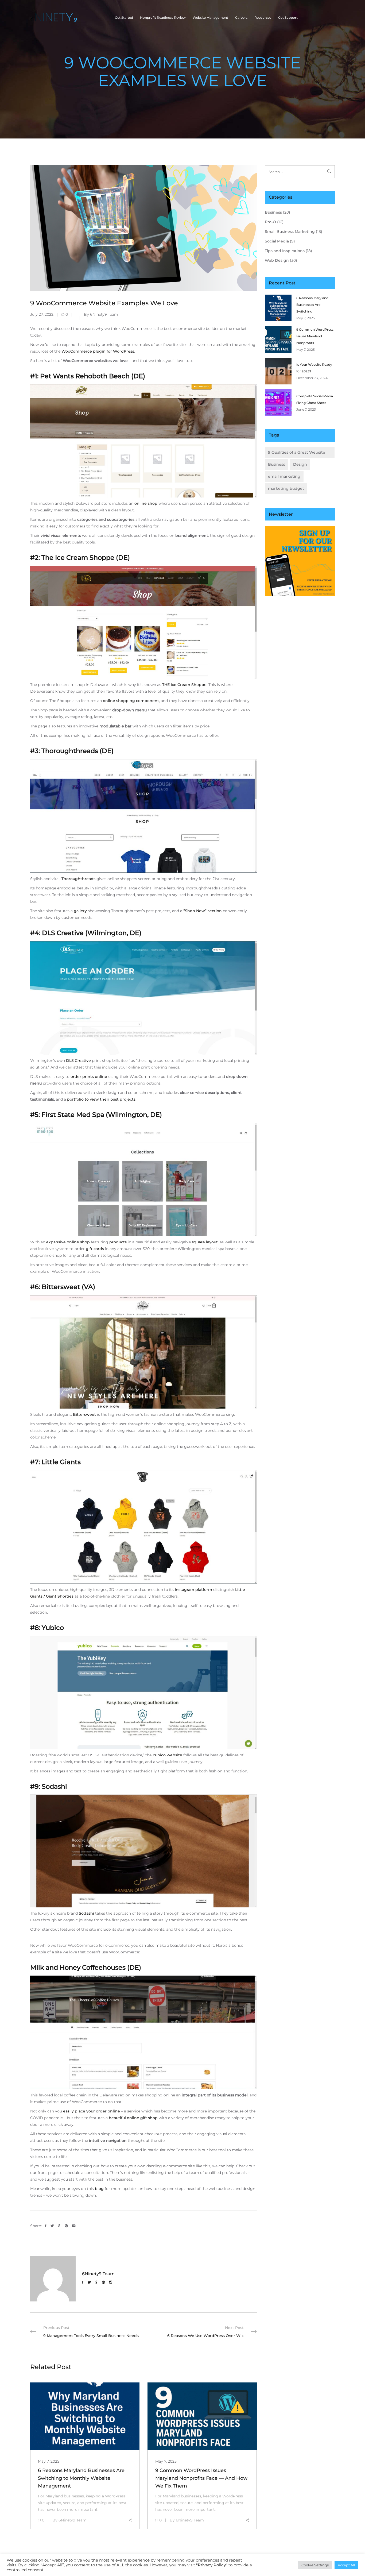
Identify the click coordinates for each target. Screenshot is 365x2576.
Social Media (277, 241)
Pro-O (270, 222)
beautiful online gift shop (133, 2118)
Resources (263, 18)
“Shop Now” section (203, 911)
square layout (205, 1242)
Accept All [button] (346, 2565)
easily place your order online (92, 2111)
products (118, 1242)
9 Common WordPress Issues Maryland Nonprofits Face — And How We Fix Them (201, 2478)
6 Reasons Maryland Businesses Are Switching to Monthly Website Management (81, 2478)
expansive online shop (68, 1242)
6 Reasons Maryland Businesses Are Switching (312, 305)
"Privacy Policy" (212, 2565)
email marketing (284, 476)
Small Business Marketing (290, 232)
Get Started (124, 18)
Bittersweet (84, 1414)
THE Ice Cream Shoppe (184, 685)
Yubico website (167, 1755)
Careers (241, 18)
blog (99, 2189)
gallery (80, 911)
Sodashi (86, 1913)
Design (300, 464)
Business (273, 212)
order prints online (89, 1077)
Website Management (210, 18)
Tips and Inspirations (285, 251)
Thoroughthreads (78, 879)
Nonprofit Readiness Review (163, 18)
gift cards (95, 1249)
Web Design (277, 260)
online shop (146, 503)
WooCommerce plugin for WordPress (98, 351)
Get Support (288, 18)
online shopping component (131, 701)
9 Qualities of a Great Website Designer (297, 454)
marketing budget (286, 488)
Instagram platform (193, 1590)
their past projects (118, 1099)
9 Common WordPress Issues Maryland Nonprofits (315, 336)
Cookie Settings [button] (315, 2565)
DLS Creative (78, 1061)
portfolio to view (83, 1099)
